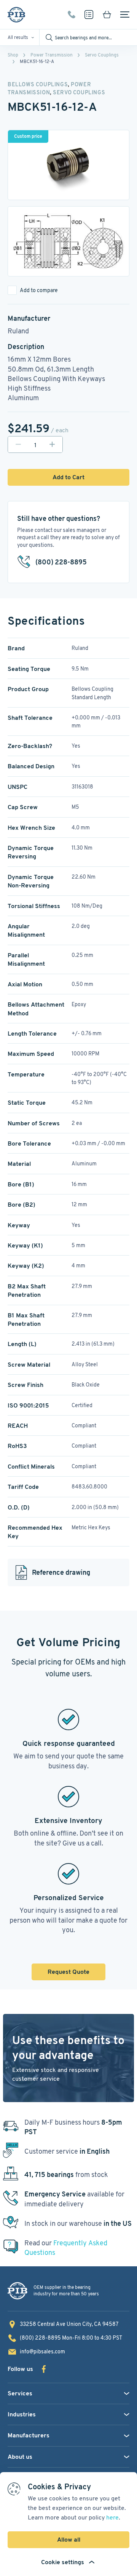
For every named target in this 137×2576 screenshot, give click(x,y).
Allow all (69, 2540)
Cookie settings (63, 2562)
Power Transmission (52, 55)
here (112, 2517)
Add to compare (39, 290)
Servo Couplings (102, 55)
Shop (13, 55)
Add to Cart (68, 477)
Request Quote (68, 1972)
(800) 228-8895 (72, 15)
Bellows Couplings (38, 84)
